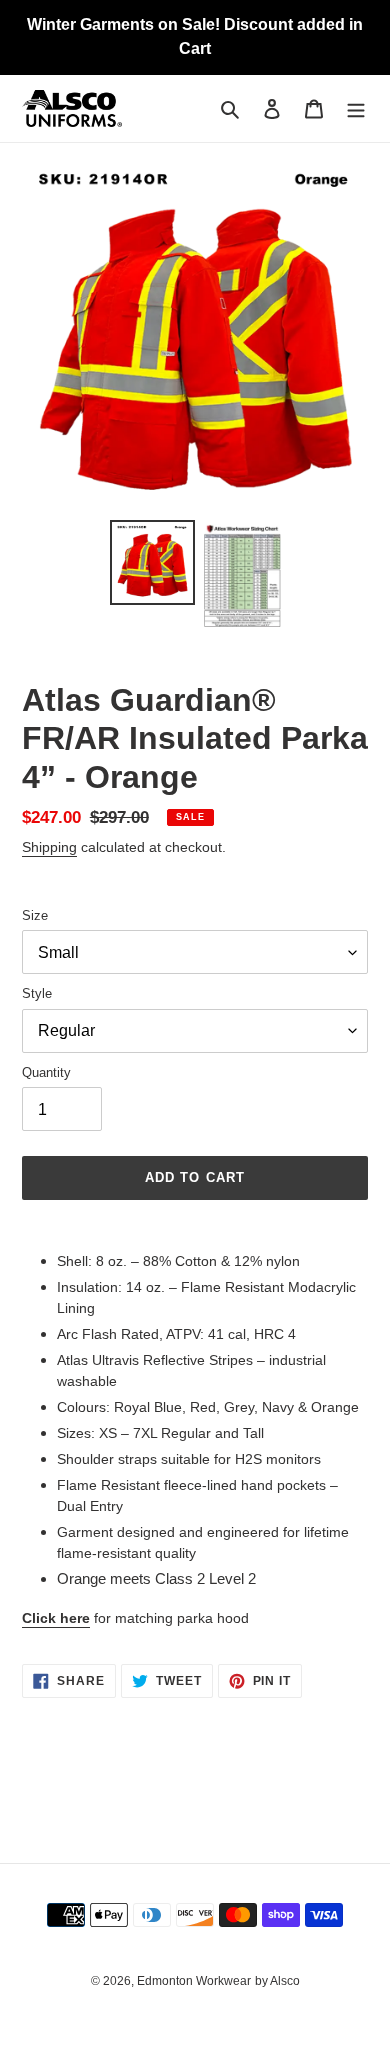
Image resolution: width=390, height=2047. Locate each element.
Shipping (49, 847)
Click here (56, 1618)
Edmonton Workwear (194, 1981)
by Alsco (277, 1981)
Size (35, 915)
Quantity (46, 1072)
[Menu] (356, 108)
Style (37, 993)
